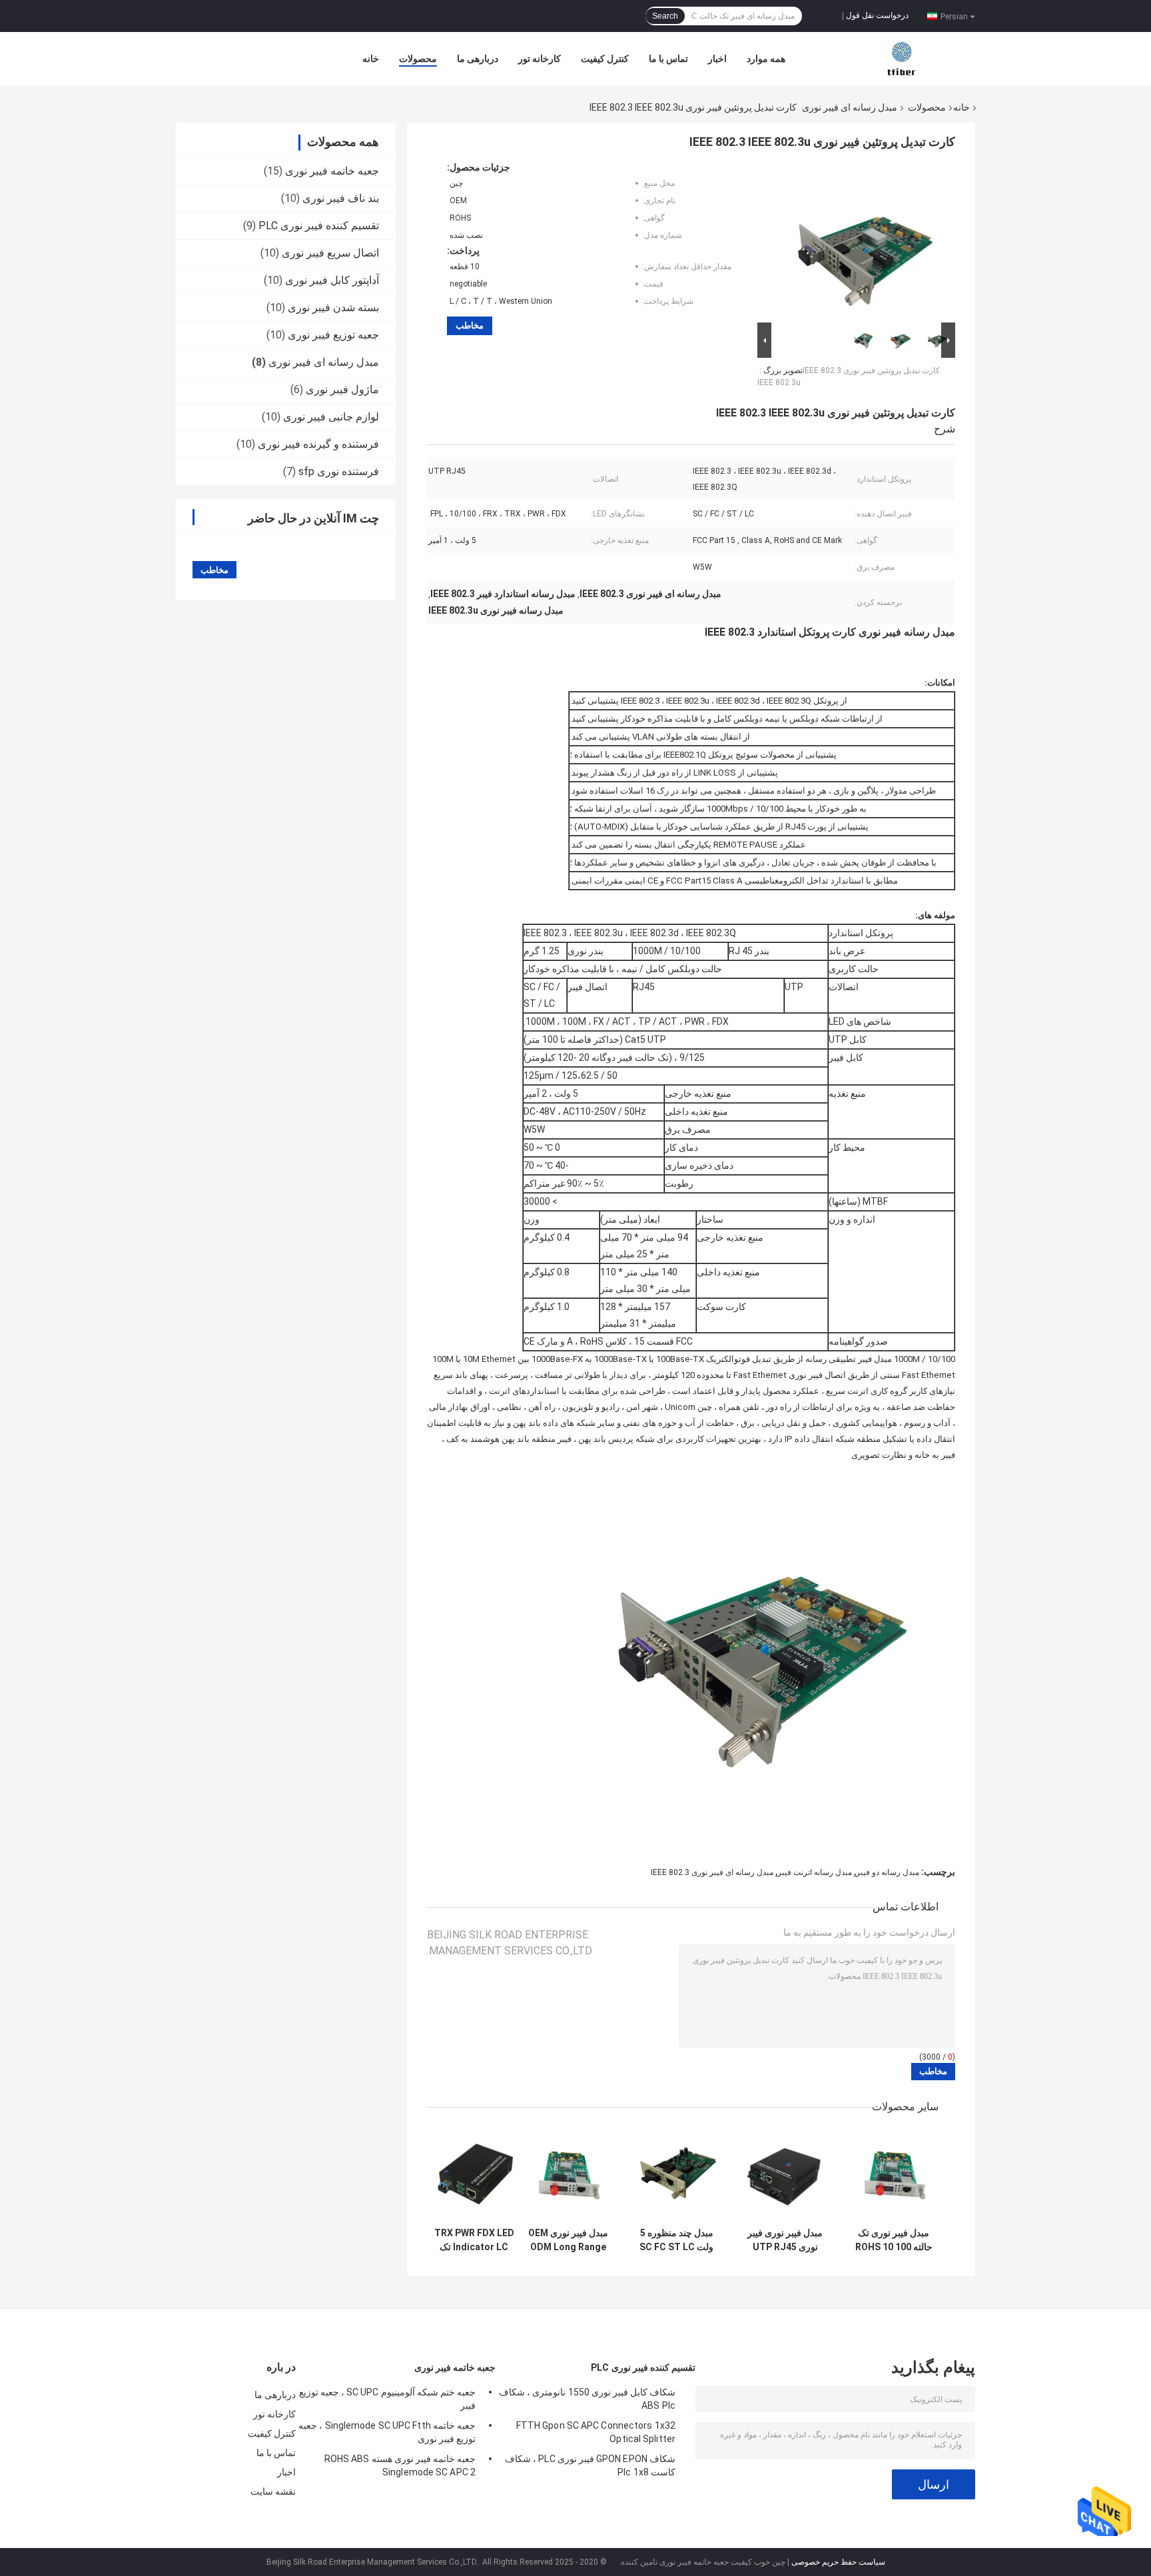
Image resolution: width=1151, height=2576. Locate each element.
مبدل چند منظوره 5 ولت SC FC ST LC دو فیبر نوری (676, 2240)
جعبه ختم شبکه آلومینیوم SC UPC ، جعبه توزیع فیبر (387, 2399)
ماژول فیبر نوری (342, 389)
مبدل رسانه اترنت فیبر (815, 1872)
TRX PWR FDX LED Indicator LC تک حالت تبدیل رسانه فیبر (474, 2240)
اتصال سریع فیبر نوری (330, 253)
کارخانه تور (540, 59)
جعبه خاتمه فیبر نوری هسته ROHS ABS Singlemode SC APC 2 (400, 2465)
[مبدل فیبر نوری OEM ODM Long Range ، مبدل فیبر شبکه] (568, 2174)
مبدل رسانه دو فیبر (888, 1872)
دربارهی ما (478, 59)
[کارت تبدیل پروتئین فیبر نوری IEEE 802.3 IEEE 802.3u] (862, 241)
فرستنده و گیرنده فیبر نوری (318, 444)
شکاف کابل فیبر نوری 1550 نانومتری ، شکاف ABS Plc (587, 2399)
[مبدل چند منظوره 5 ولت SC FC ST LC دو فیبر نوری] (676, 2174)
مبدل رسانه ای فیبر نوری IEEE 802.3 (712, 1872)
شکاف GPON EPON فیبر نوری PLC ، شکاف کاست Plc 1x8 (590, 2465)
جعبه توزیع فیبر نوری (333, 335)
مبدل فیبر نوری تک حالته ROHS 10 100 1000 (894, 2240)
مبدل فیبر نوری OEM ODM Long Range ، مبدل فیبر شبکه (568, 2240)
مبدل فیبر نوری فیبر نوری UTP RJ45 (785, 2240)
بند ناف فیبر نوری (341, 198)
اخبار (717, 59)
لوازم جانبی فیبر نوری (331, 417)
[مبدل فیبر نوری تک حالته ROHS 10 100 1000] (894, 2174)
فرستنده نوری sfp (339, 471)
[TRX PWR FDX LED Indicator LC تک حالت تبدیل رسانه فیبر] (474, 2174)
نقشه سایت (273, 2491)
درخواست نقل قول (877, 15)
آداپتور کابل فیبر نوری (332, 280)
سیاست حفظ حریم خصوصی (838, 2562)
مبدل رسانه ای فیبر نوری (850, 107)
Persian (954, 16)
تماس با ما (668, 59)
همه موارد (766, 59)
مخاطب (470, 325)
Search (665, 16)
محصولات (418, 59)
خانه (371, 59)
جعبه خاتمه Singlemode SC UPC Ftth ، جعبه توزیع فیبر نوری (387, 2432)
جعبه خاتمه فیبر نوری (332, 171)
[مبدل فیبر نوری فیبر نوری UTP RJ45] (785, 2174)
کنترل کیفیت (605, 59)
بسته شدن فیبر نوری (333, 308)
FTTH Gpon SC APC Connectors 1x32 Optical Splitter (596, 2432)
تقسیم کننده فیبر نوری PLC (319, 226)
